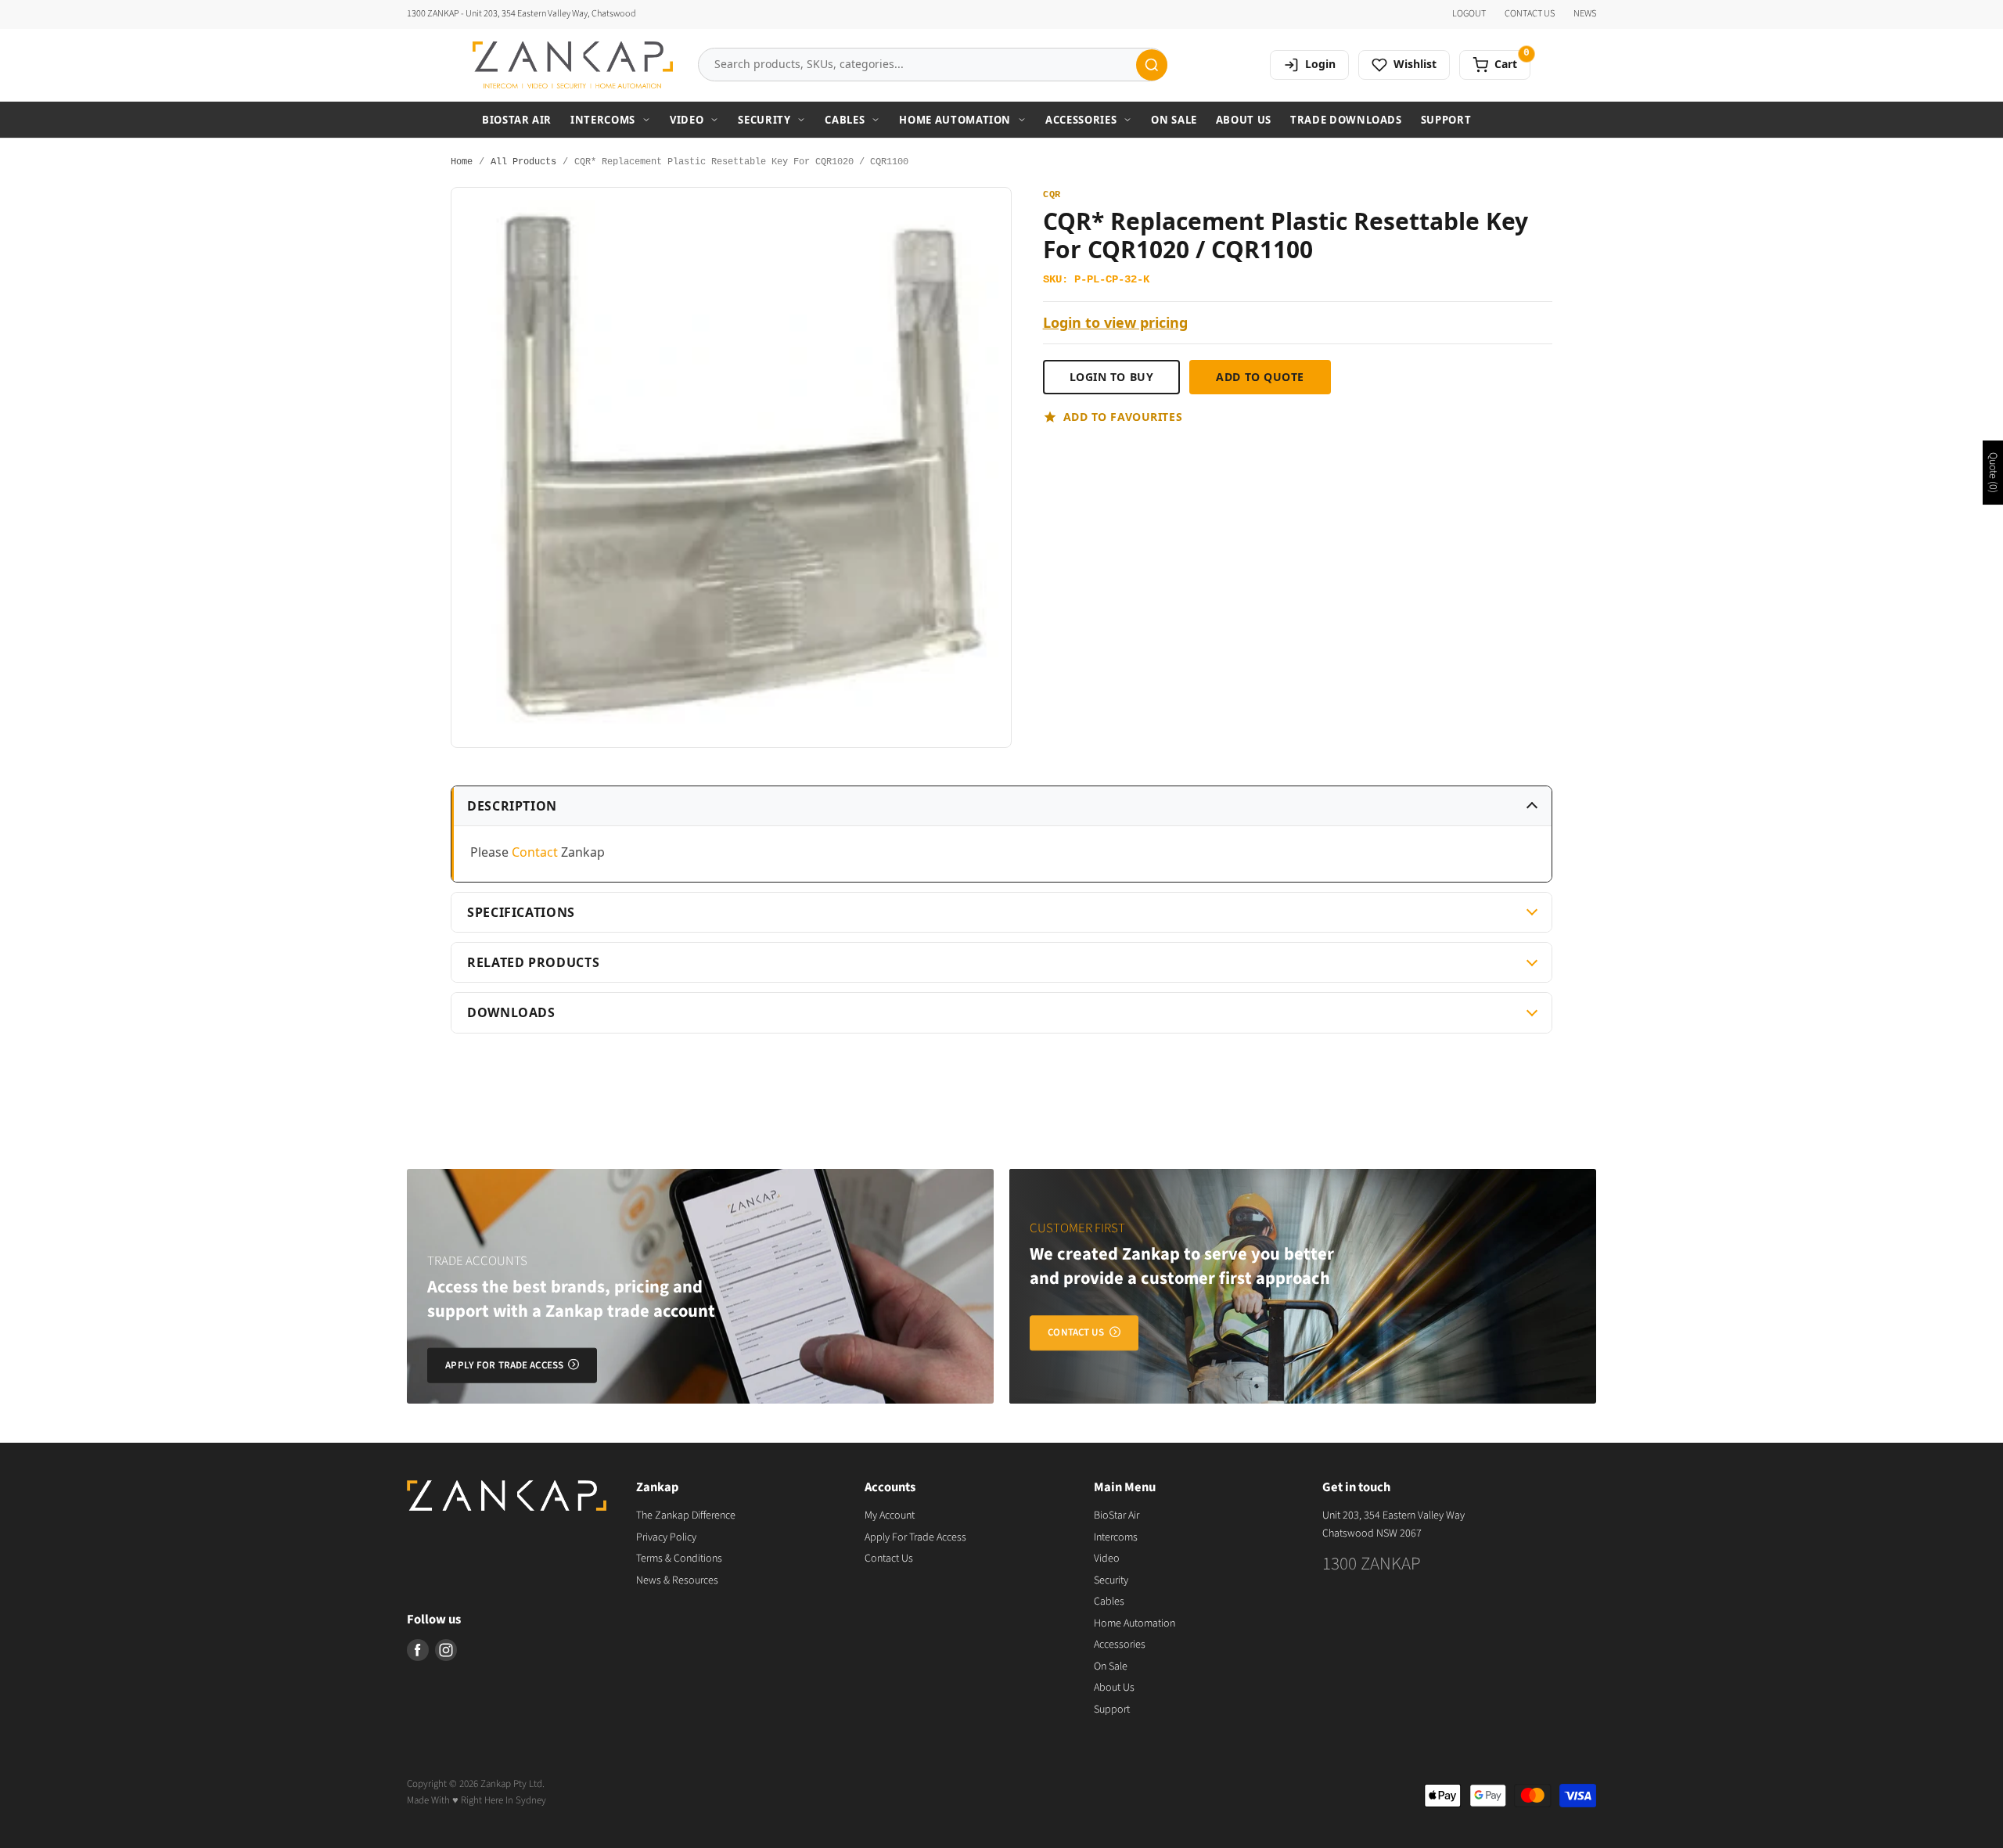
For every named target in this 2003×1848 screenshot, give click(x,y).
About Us (1244, 120)
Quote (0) (1993, 473)
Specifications (521, 912)
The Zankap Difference (686, 1515)
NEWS (1585, 14)
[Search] (1152, 65)
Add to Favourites (1123, 417)
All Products (523, 162)
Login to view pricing (1115, 323)
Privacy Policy (666, 1537)
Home (462, 162)
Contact (535, 852)
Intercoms (603, 120)
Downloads (511, 1012)
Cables (845, 120)
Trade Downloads (1346, 120)
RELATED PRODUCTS (533, 962)
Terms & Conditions (679, 1559)
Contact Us (889, 1559)
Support (1446, 120)
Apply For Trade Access (915, 1537)
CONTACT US (1530, 14)
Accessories (1081, 120)
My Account (890, 1515)
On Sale (1174, 120)
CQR (1052, 195)
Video (687, 120)
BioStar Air (517, 120)
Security (764, 120)
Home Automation (955, 120)
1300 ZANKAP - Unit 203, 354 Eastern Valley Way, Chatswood (521, 14)
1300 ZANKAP (1372, 1564)
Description (512, 806)
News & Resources (677, 1580)
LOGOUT (1469, 14)
